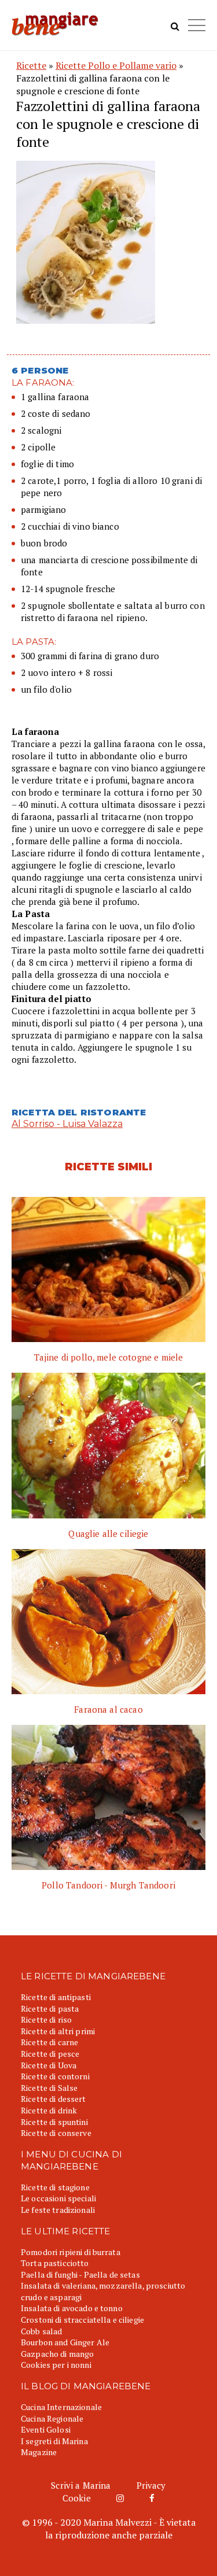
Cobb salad (41, 2331)
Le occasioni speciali (58, 2198)
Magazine (39, 2452)
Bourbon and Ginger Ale (65, 2342)
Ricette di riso (46, 2019)
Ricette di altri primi (58, 2031)
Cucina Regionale (52, 2418)
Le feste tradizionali (58, 2210)
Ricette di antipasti (56, 1997)
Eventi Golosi (46, 2429)
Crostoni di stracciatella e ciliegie (82, 2320)
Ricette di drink (49, 2110)
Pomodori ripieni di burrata (71, 2252)
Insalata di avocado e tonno (72, 2308)
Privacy (151, 2485)
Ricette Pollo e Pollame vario (116, 65)
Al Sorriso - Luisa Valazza (67, 1124)
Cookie (77, 2498)
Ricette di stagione (55, 2187)
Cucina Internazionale (61, 2407)
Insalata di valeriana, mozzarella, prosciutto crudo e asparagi (103, 2291)
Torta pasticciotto (55, 2263)
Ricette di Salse (49, 2088)
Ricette (31, 65)
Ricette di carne (49, 2042)
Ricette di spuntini (54, 2122)
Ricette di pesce (50, 2054)
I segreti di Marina (54, 2441)
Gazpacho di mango (57, 2354)
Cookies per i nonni (56, 2365)
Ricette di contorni (55, 2076)
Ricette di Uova (49, 2065)
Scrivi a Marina (81, 2485)
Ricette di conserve (56, 2133)
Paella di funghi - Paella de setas (80, 2274)
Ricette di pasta (50, 2008)
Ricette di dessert (54, 2099)
